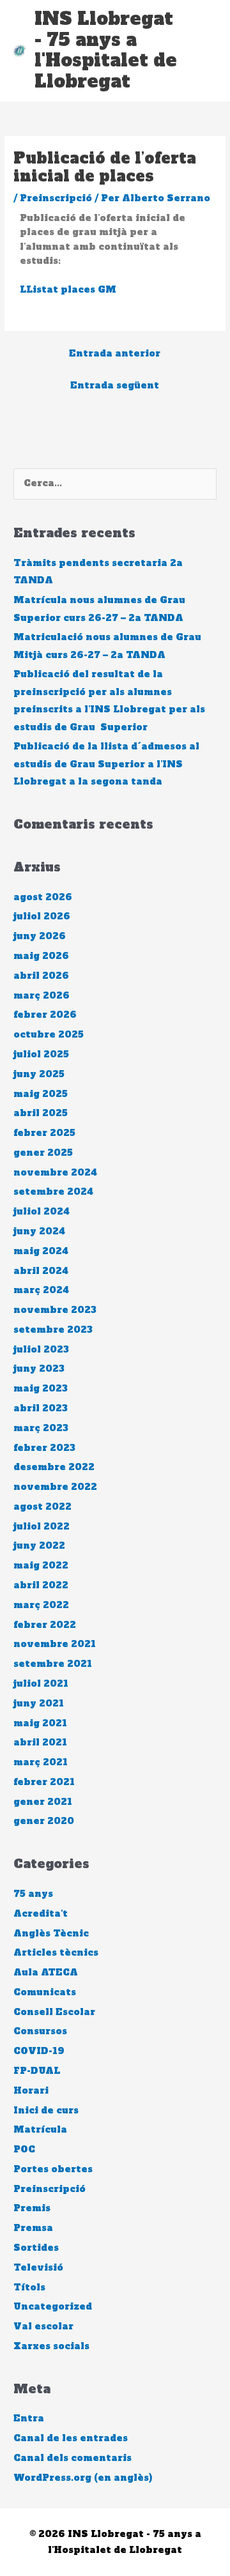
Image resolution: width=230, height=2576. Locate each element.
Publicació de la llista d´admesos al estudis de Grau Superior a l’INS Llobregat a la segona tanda (106, 764)
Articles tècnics (56, 1953)
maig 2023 (41, 1389)
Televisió (38, 2268)
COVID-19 (39, 2051)
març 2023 (41, 1428)
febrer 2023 (44, 1448)
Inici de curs (46, 2111)
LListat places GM (68, 290)
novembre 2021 (55, 1644)
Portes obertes (53, 2169)
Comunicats (45, 1992)
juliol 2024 (42, 1212)
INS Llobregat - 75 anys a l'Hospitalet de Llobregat (106, 50)
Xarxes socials (51, 2346)
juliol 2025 (41, 1054)
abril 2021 (40, 1743)
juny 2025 (39, 1074)
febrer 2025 (44, 1133)
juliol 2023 (41, 1350)
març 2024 (41, 1290)
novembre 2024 (55, 1173)
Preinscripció (56, 198)
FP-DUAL (37, 2071)
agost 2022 (42, 1507)
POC (24, 2150)
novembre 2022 (55, 1487)
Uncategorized (53, 2307)
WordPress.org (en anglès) (83, 2478)
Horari (31, 2091)
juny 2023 (39, 1369)
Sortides (36, 2248)
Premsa (33, 2228)
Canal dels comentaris (73, 2458)
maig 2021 (40, 1723)
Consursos (40, 2031)
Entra (29, 2419)
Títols (29, 2288)
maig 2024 (41, 1251)
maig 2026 (41, 956)
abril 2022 (41, 1585)
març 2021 (41, 1762)
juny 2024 (39, 1231)
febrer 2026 (45, 1015)
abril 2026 (41, 976)
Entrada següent (115, 386)
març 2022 (41, 1605)
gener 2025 (43, 1153)
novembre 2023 (55, 1310)
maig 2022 (41, 1566)
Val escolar (43, 2327)
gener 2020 (44, 1821)
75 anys (33, 1894)
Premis (32, 2208)
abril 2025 (41, 1113)
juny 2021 (39, 1704)
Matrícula (40, 2130)
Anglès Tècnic (51, 1934)
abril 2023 (41, 1408)
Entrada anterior (115, 354)
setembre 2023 (53, 1330)
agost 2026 (43, 897)
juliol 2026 (42, 916)
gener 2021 (43, 1802)
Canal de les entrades (71, 2438)
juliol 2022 (42, 1527)
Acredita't (41, 1914)
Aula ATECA (46, 1973)
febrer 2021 (44, 1782)
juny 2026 (40, 936)
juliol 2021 (41, 1684)
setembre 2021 (53, 1664)
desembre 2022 (54, 1467)
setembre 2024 (53, 1192)
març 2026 (42, 996)
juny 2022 (39, 1546)
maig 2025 (41, 1094)
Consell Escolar (54, 2012)
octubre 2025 (49, 1035)
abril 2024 (41, 1271)
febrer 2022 (45, 1625)
